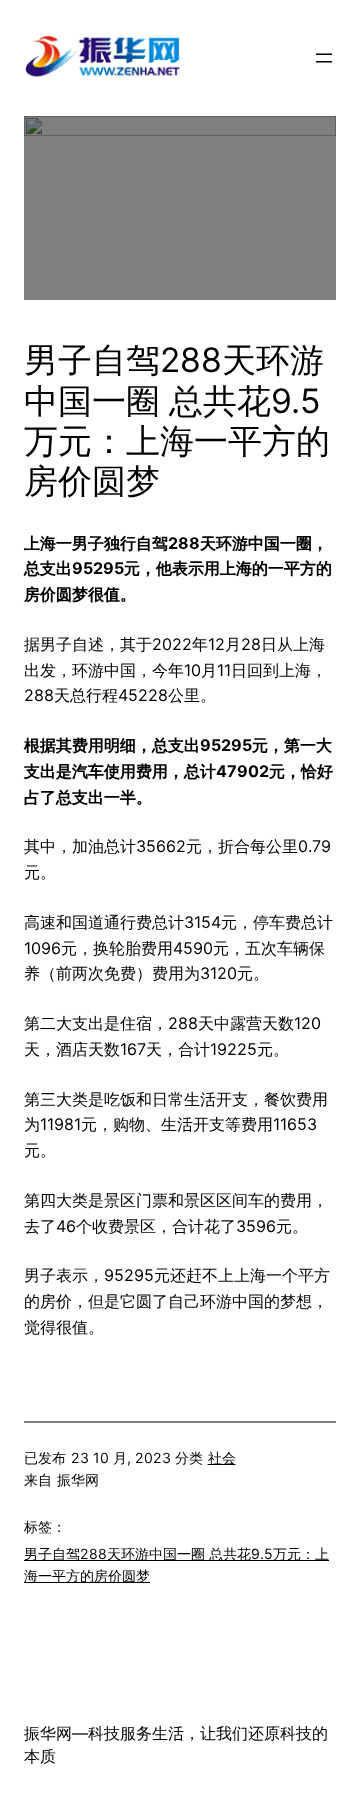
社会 (222, 1457)
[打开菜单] (324, 58)
